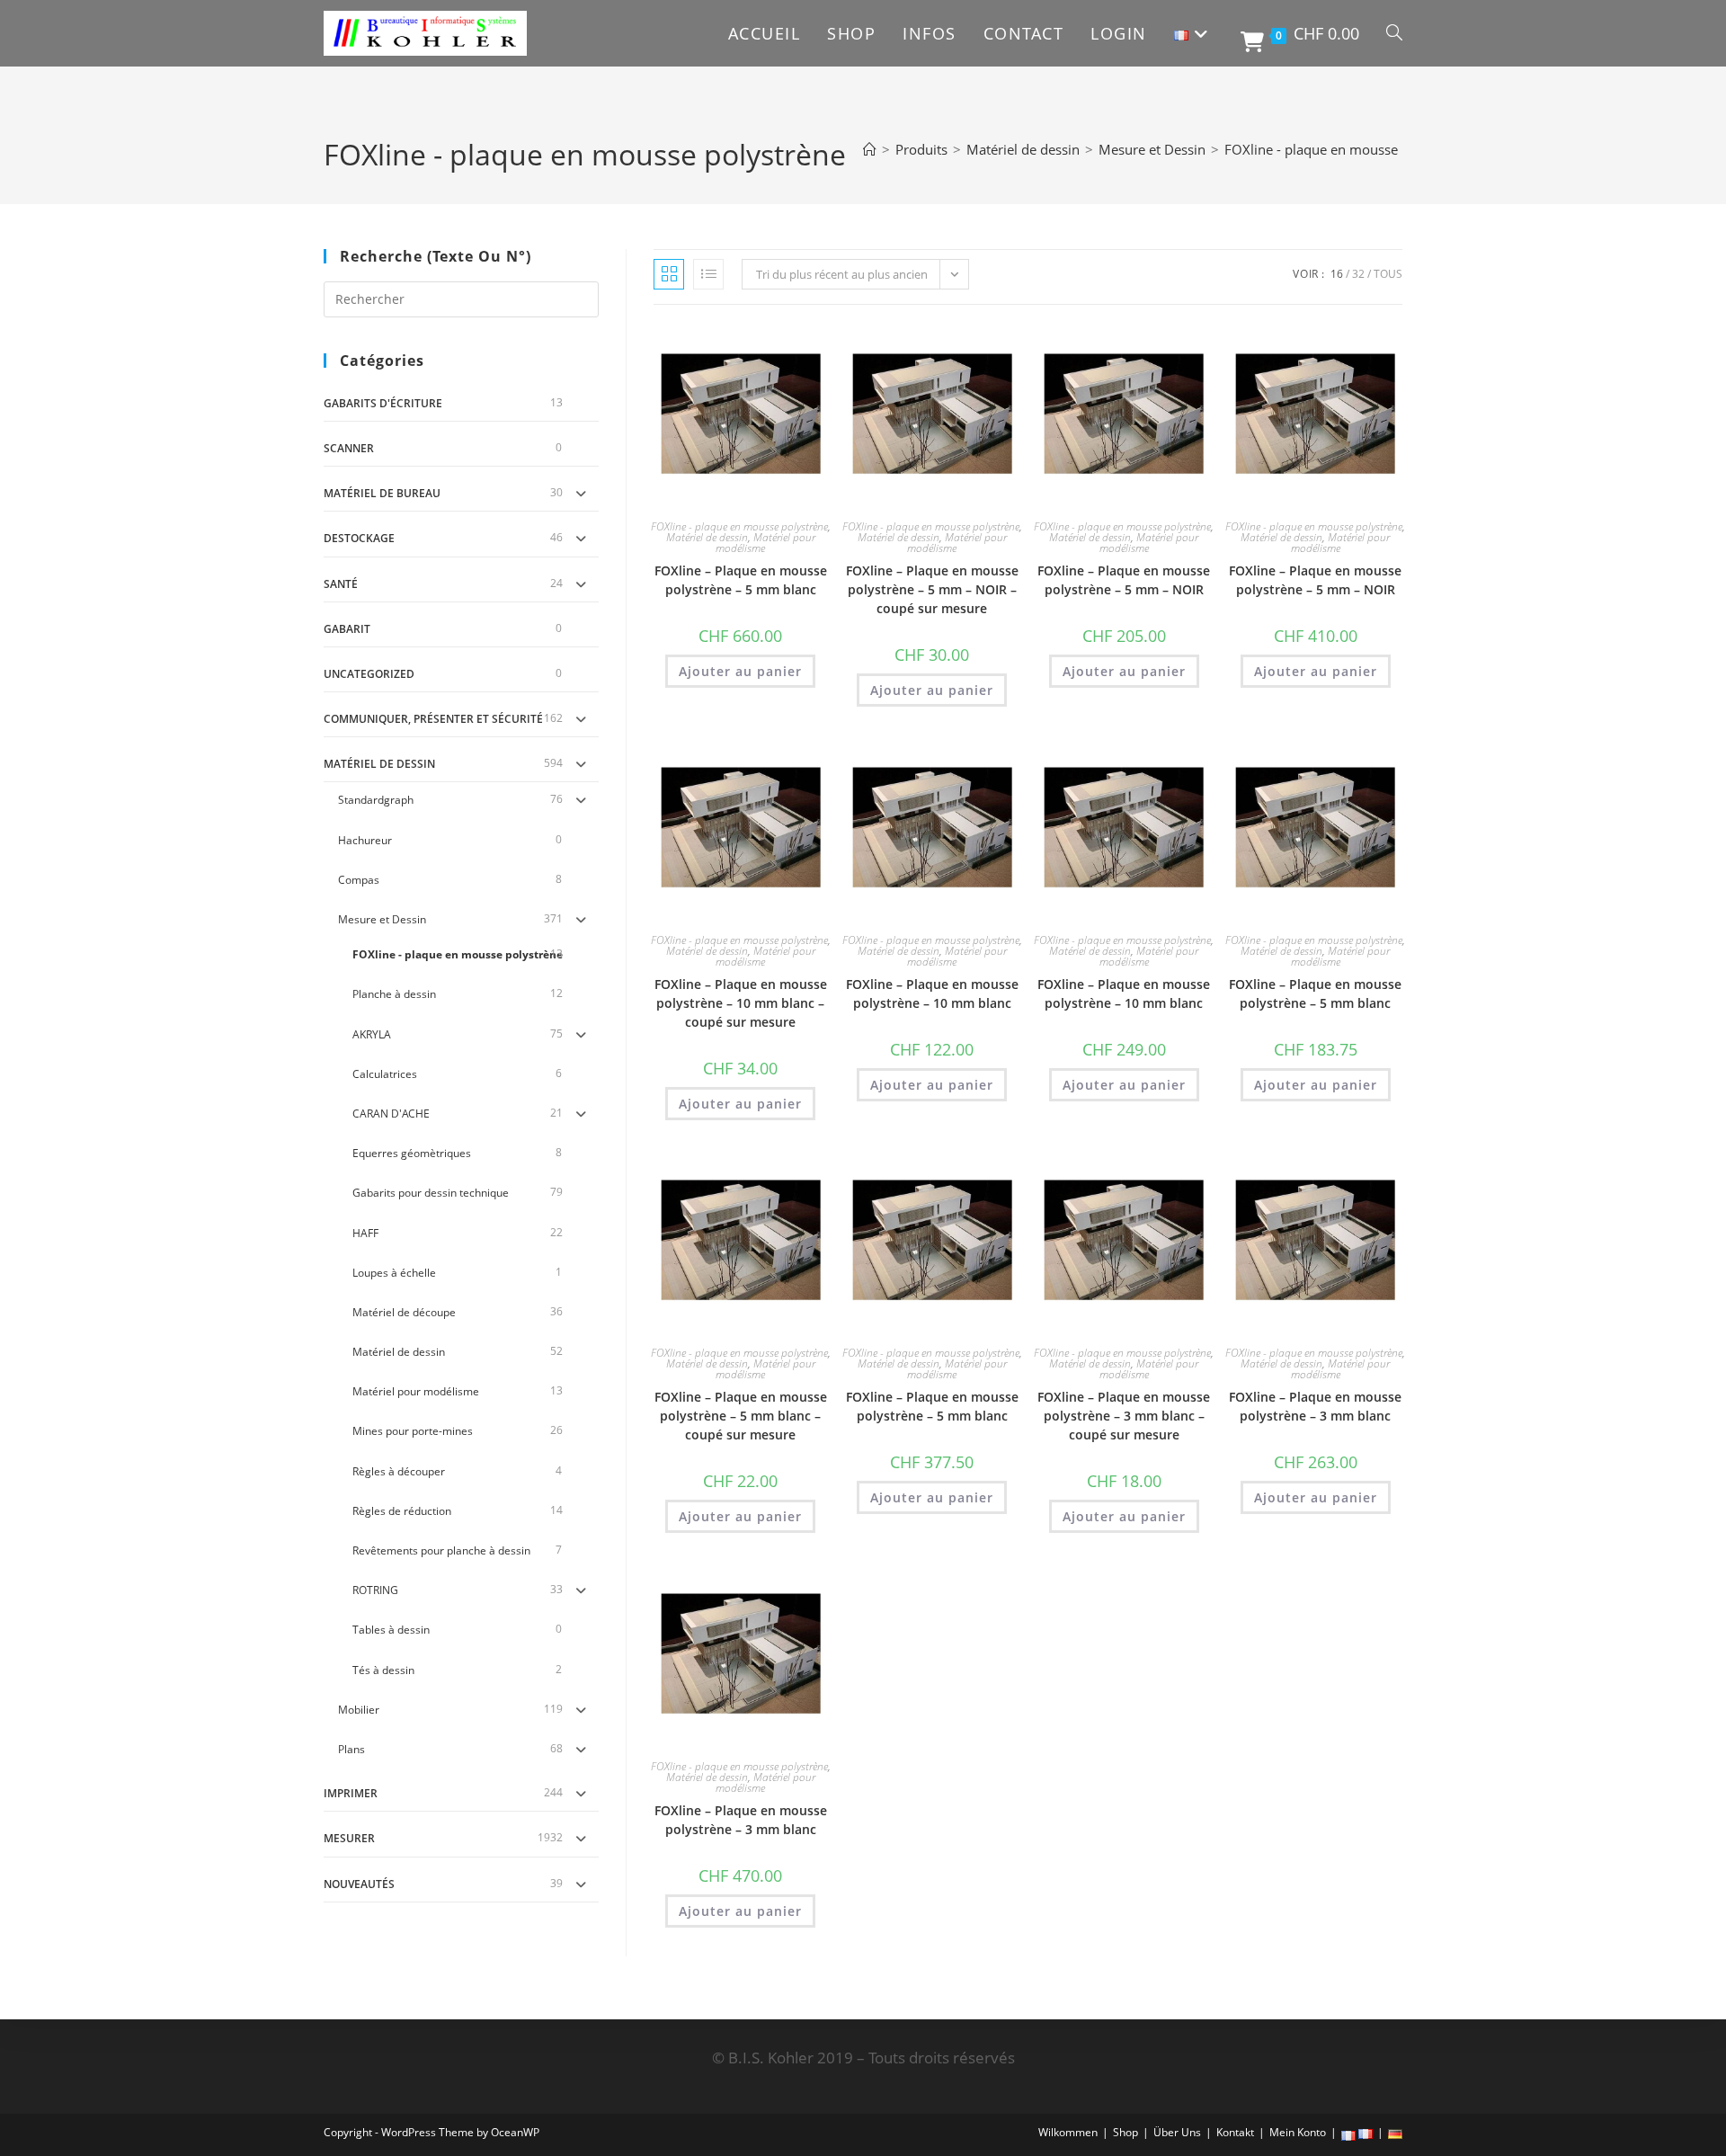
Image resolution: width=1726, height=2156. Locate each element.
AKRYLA (372, 1034)
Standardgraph (376, 800)
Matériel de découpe (404, 1312)
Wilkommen (1068, 2132)
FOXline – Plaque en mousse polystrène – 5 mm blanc (741, 580)
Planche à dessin (394, 994)
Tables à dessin (391, 1630)
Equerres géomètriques (412, 1153)
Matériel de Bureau (382, 493)
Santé (341, 584)
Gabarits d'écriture (383, 403)
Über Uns (1177, 2132)
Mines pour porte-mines (413, 1431)
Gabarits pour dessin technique (431, 1193)
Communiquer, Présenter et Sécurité (433, 719)
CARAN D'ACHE (391, 1114)
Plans (351, 1749)
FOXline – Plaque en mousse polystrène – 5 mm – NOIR (1124, 580)
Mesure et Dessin (382, 919)
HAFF (365, 1233)
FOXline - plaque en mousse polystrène (1346, 149)
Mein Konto (1298, 2132)
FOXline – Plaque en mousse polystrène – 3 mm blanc (1315, 1406)
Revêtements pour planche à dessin (441, 1550)
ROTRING (375, 1590)
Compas (359, 880)
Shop (1125, 2132)
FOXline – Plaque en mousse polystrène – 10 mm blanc (932, 993)
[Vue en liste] (708, 274)
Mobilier (359, 1710)
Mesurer (349, 1838)
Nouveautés (359, 1884)
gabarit (347, 629)
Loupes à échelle (394, 1273)
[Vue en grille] (669, 274)
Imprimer (351, 1793)
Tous (1388, 274)
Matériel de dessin (379, 764)
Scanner (349, 448)
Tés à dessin (383, 1670)
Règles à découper (399, 1471)
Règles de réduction (402, 1511)
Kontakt (1235, 2132)
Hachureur (365, 840)
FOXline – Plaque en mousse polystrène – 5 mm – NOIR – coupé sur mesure (932, 589)
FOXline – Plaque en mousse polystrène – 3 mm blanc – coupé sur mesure (1124, 1416)
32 (1358, 274)
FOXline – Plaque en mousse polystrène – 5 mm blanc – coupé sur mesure (741, 1416)
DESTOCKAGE (359, 538)
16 (1337, 274)
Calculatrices (385, 1074)
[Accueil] (870, 149)
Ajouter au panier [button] (740, 671)
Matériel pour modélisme (416, 1391)
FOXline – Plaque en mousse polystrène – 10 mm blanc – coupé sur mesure (741, 1003)
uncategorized (369, 674)
